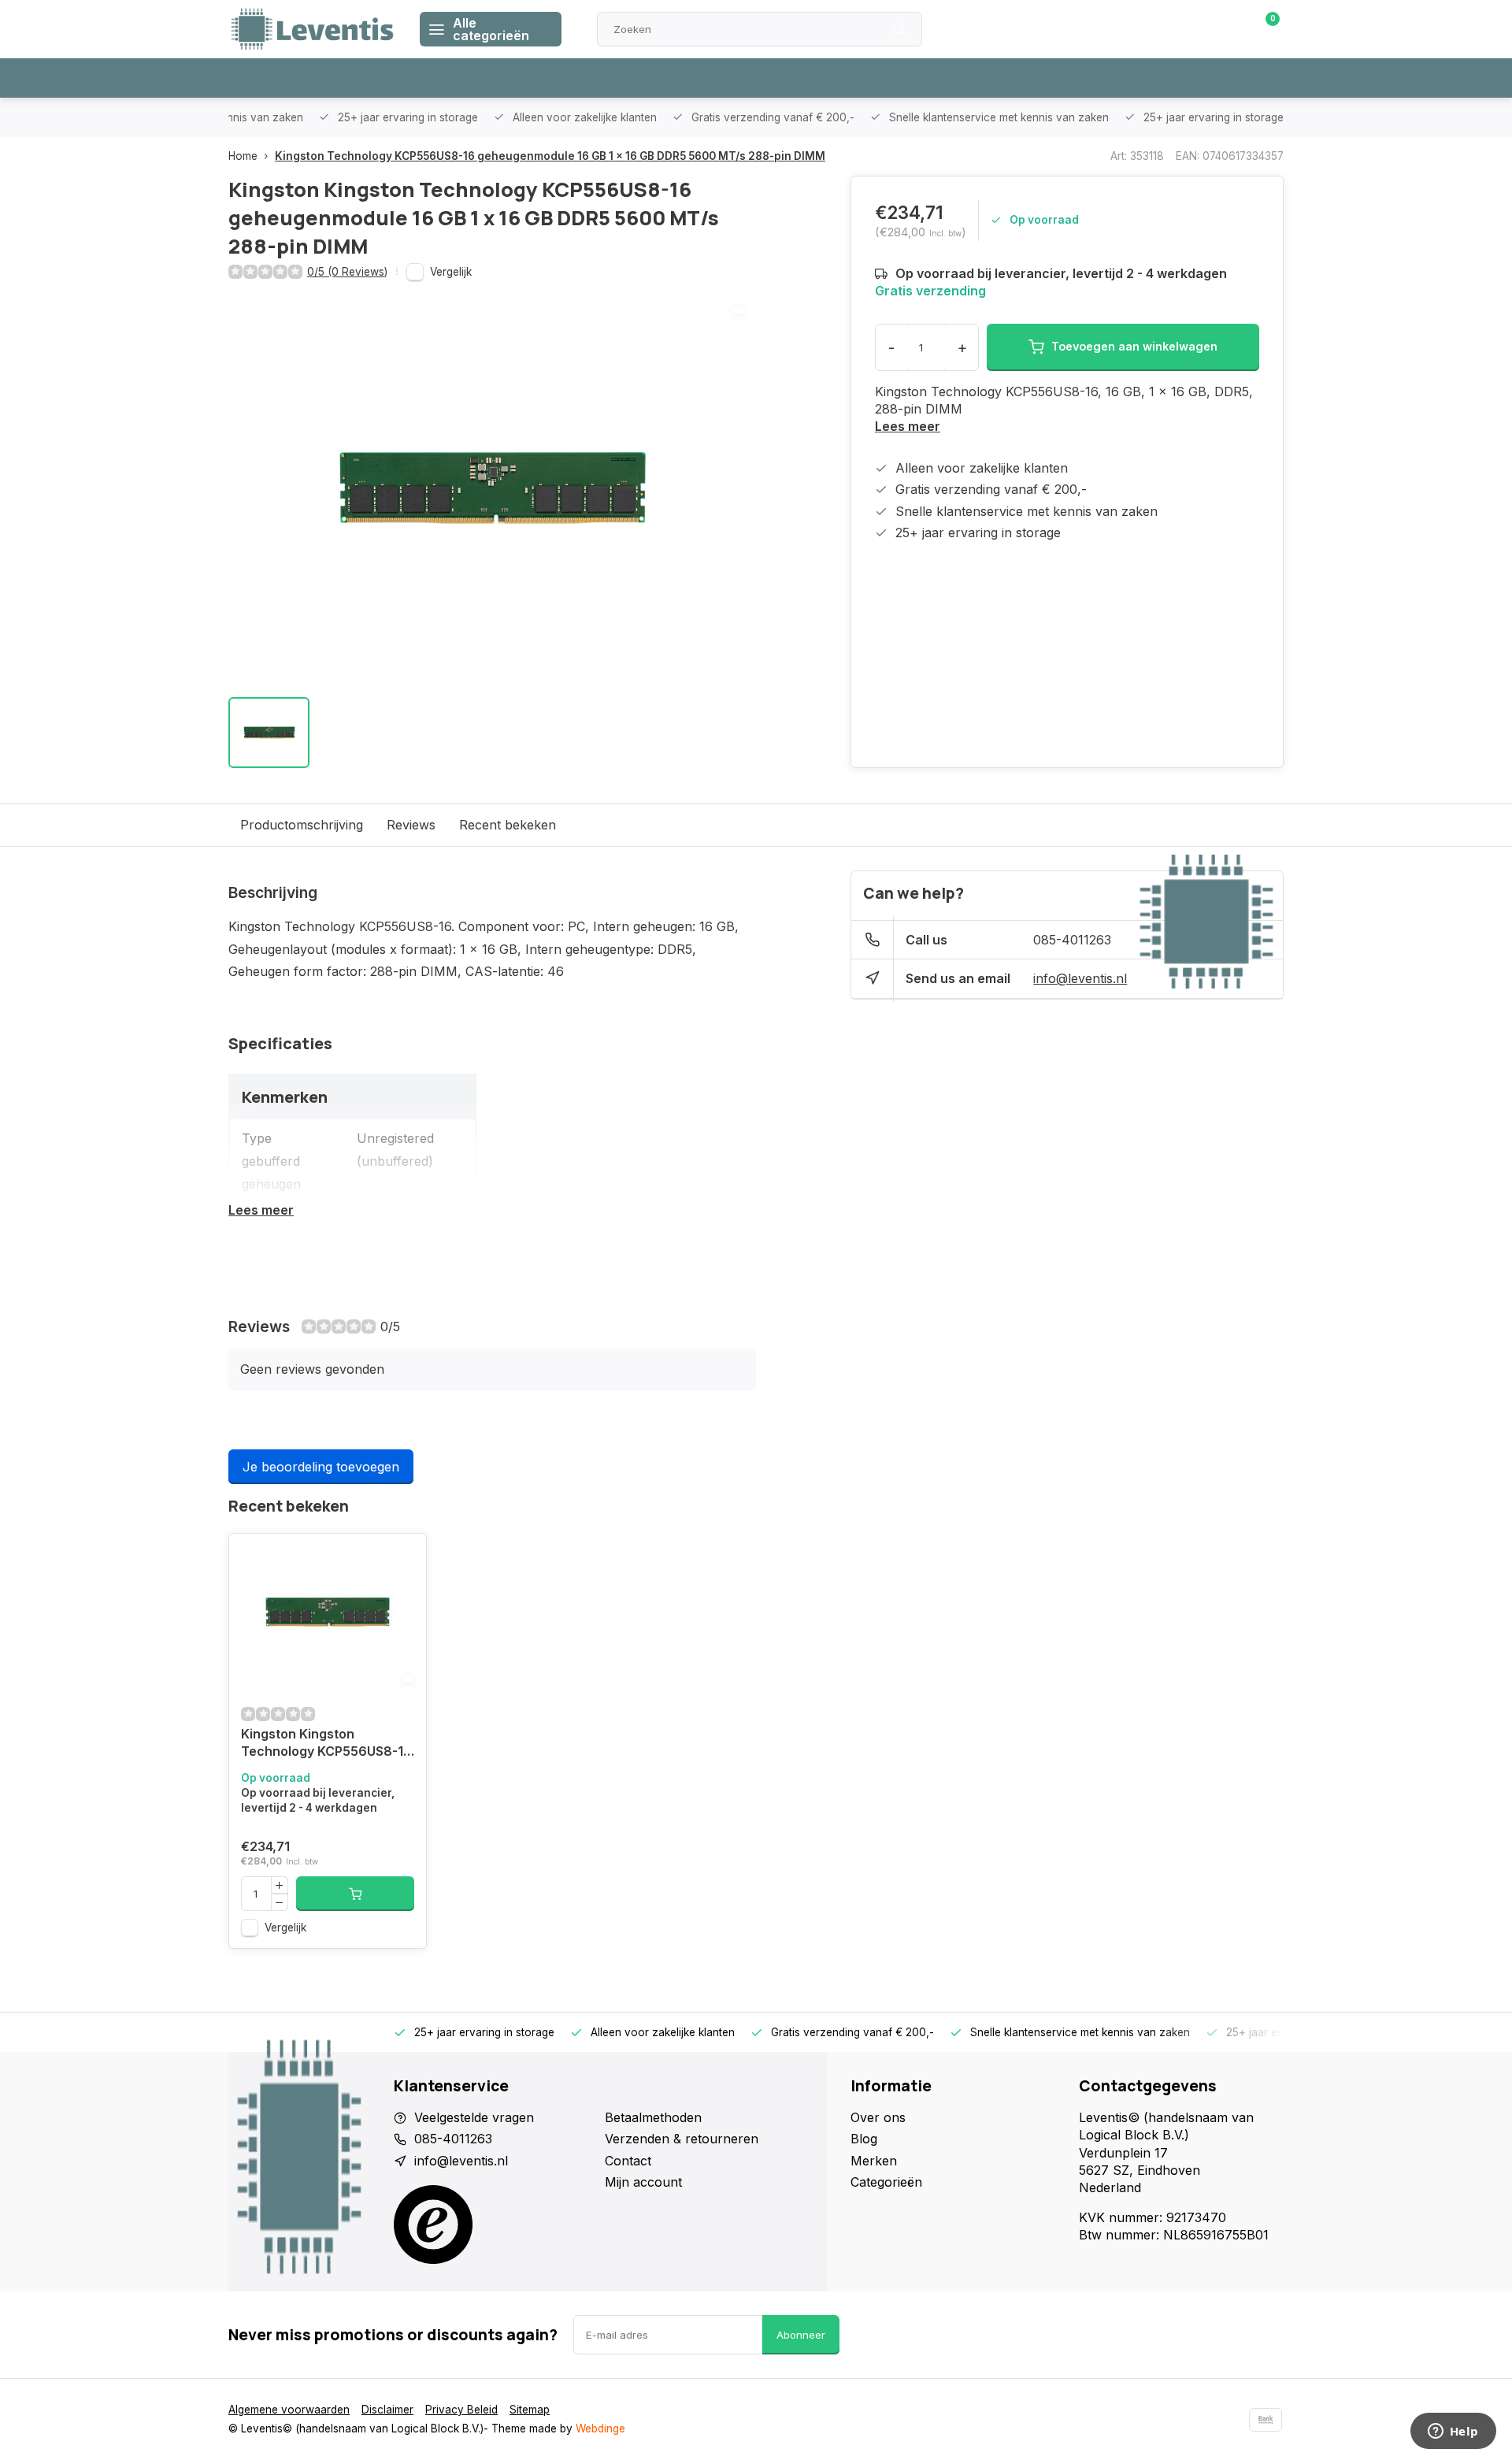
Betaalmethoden (653, 2117)
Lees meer (908, 426)
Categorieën (886, 2182)
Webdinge (600, 2428)
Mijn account (643, 2182)
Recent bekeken (508, 825)
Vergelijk (451, 272)
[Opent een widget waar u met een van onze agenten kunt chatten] (1453, 2432)
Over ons (878, 2117)
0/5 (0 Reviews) (347, 272)
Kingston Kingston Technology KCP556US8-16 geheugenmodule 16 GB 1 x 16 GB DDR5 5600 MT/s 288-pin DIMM (326, 1744)
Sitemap (530, 2410)
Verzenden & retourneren (682, 2139)
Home (243, 156)
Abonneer (801, 2335)
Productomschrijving (302, 825)
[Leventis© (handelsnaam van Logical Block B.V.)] (312, 29)
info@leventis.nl (1080, 978)
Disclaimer (387, 2410)
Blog (864, 2139)
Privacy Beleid (461, 2410)
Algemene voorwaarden (289, 2410)
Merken (874, 2161)
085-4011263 (1072, 940)
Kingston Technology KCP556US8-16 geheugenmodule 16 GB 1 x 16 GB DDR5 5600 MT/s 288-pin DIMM (550, 156)
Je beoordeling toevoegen (321, 1467)
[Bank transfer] (1266, 2420)
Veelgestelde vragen (474, 2117)
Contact (628, 2161)
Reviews (411, 825)
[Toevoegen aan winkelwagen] (355, 1894)
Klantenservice (1105, 29)
